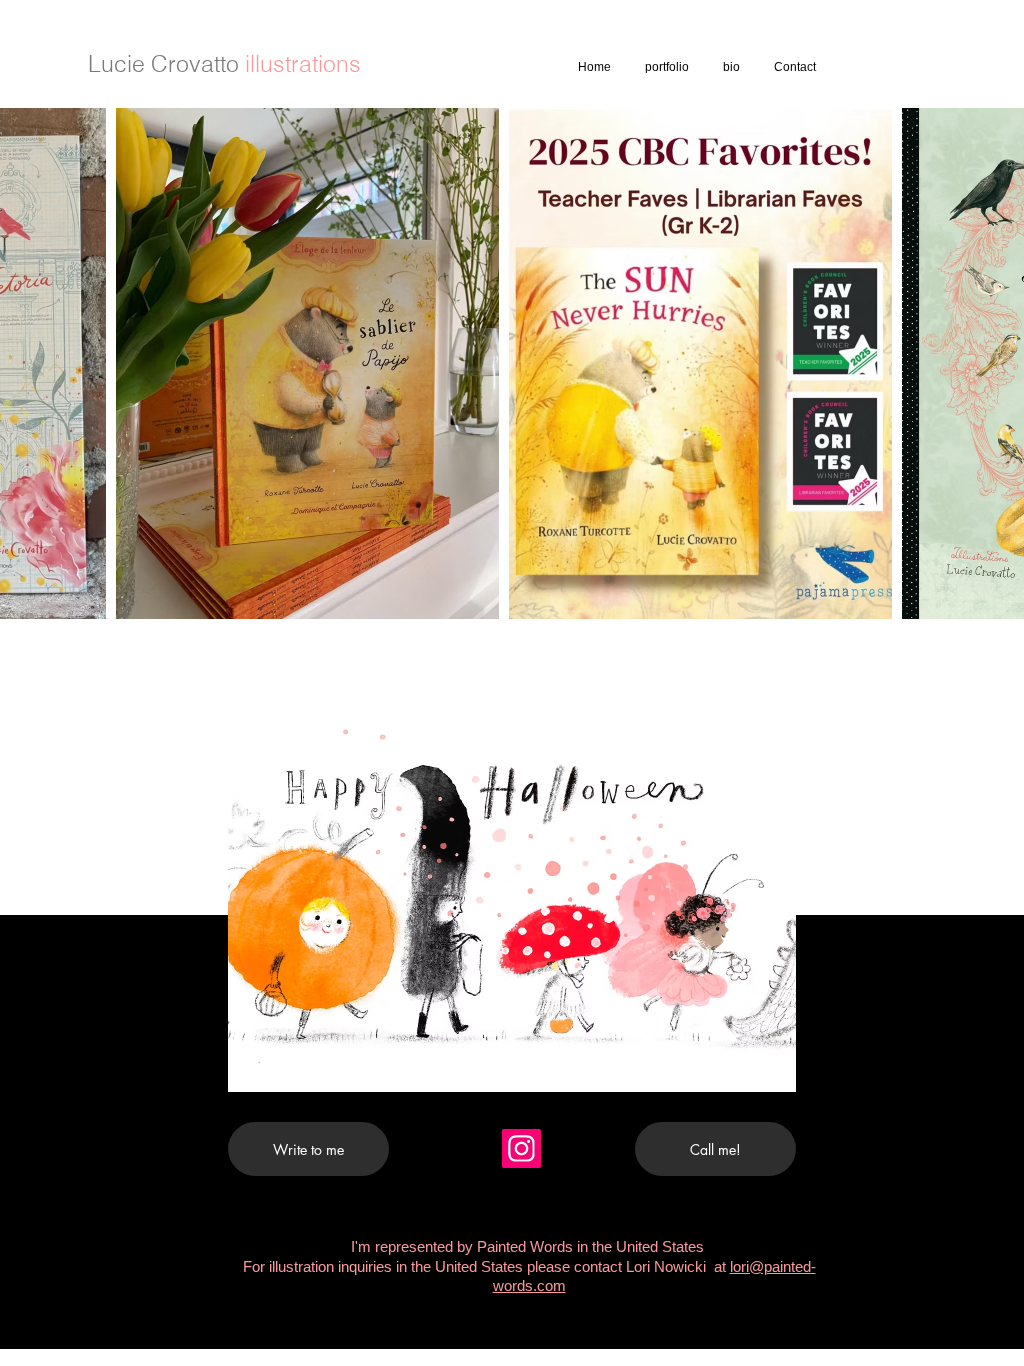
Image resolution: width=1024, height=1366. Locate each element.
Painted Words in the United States (592, 1246)
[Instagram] (521, 1148)
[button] (512, 908)
